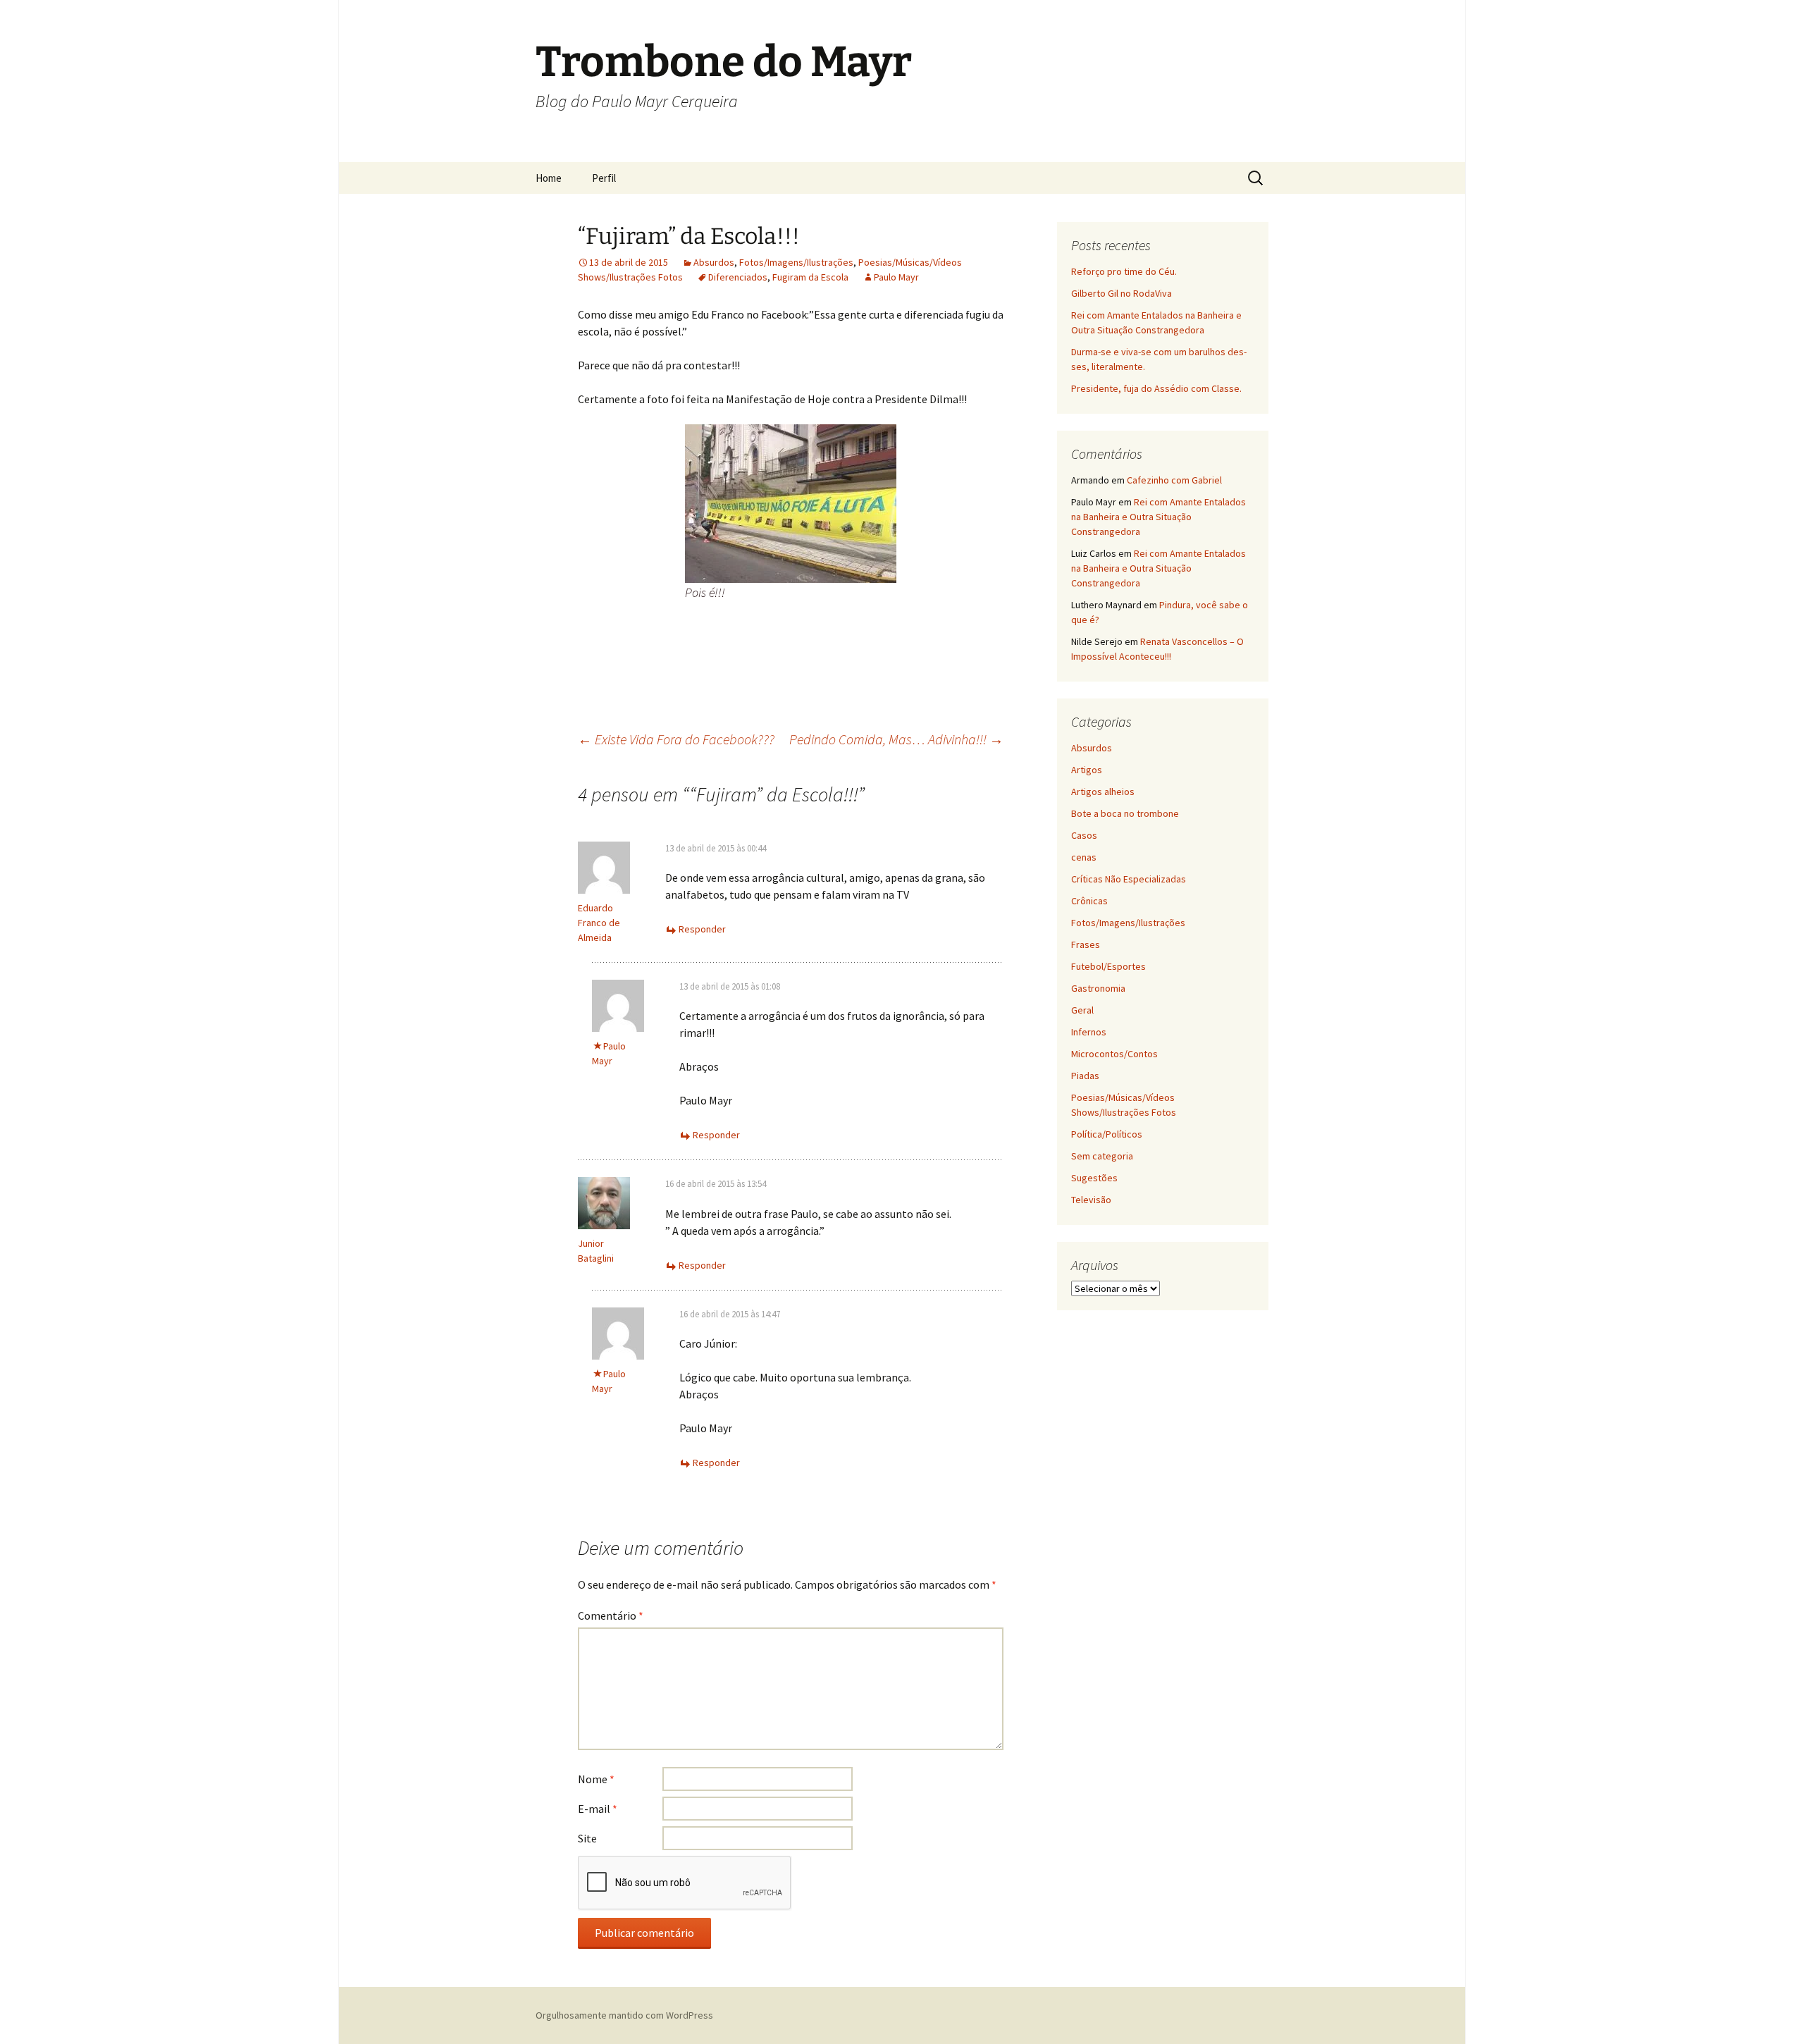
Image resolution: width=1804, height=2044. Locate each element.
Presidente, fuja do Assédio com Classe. (1156, 388)
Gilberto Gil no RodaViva (1122, 293)
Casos (1084, 835)
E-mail (598, 1809)
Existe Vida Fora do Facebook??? (676, 739)
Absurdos (714, 262)
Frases (1086, 944)
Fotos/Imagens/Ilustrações (796, 262)
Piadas (1085, 1076)
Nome (596, 1779)
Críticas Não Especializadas (1129, 879)
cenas (1084, 857)
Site (587, 1838)
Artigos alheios (1103, 792)
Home (549, 178)
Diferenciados (738, 277)
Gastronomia (1098, 988)
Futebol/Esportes (1108, 966)
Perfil (604, 178)
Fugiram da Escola (810, 277)
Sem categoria (1102, 1156)
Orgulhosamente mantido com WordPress (624, 2015)
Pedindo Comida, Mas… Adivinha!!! (896, 739)
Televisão (1091, 1200)
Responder (702, 929)
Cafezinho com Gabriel (1174, 480)
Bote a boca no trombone (1125, 813)
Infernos (1089, 1032)
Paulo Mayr (896, 277)
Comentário (611, 1615)
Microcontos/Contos (1114, 1054)
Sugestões (1094, 1178)
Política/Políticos (1107, 1134)
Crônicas (1089, 901)
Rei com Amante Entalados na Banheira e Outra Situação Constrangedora (1159, 517)
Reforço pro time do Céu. (1124, 271)
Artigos (1087, 770)
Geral (1082, 1010)
